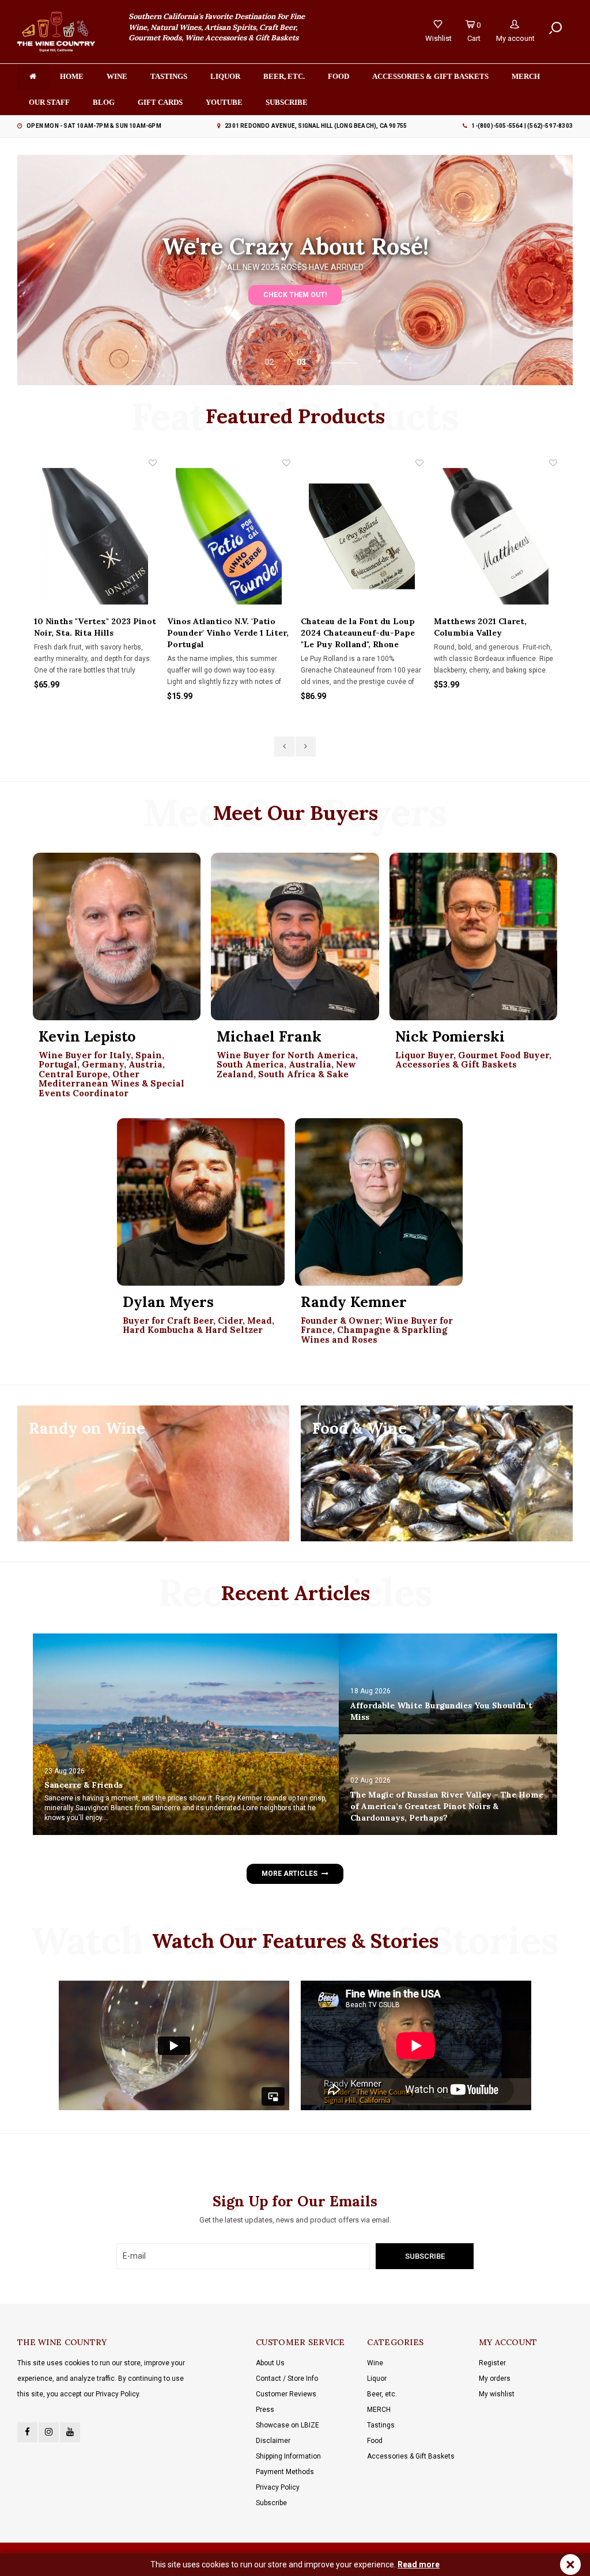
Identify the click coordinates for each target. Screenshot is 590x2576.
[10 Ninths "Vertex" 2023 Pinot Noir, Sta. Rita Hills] (96, 536)
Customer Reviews (286, 2394)
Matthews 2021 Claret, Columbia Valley (480, 627)
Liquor (225, 76)
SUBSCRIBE (287, 102)
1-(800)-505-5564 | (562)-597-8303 (522, 126)
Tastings (169, 76)
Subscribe (271, 2503)
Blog (104, 102)
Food (339, 76)
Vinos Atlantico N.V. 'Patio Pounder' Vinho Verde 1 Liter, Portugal (228, 633)
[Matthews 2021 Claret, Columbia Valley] (496, 536)
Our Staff (49, 102)
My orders (495, 2379)
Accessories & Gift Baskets (430, 76)
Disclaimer (273, 2441)
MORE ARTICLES (289, 1874)
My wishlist (497, 2394)
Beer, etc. (284, 76)
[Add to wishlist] (153, 463)
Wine (117, 76)
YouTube (224, 102)
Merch (526, 76)
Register (492, 2363)
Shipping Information (288, 2456)
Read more (419, 2564)
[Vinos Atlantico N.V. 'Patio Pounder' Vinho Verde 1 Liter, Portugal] (229, 536)
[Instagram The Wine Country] (49, 2432)
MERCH (379, 2410)
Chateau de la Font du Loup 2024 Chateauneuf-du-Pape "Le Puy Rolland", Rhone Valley (358, 633)
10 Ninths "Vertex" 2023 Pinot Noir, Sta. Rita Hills (95, 627)
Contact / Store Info (287, 2379)
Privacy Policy (278, 2487)
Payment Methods (285, 2472)
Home (72, 76)
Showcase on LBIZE (288, 2425)
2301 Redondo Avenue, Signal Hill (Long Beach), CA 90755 (316, 126)
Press (265, 2410)
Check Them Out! (295, 295)
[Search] (555, 28)
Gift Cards (160, 102)
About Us (270, 2363)
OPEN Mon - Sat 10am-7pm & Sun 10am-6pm (94, 126)
